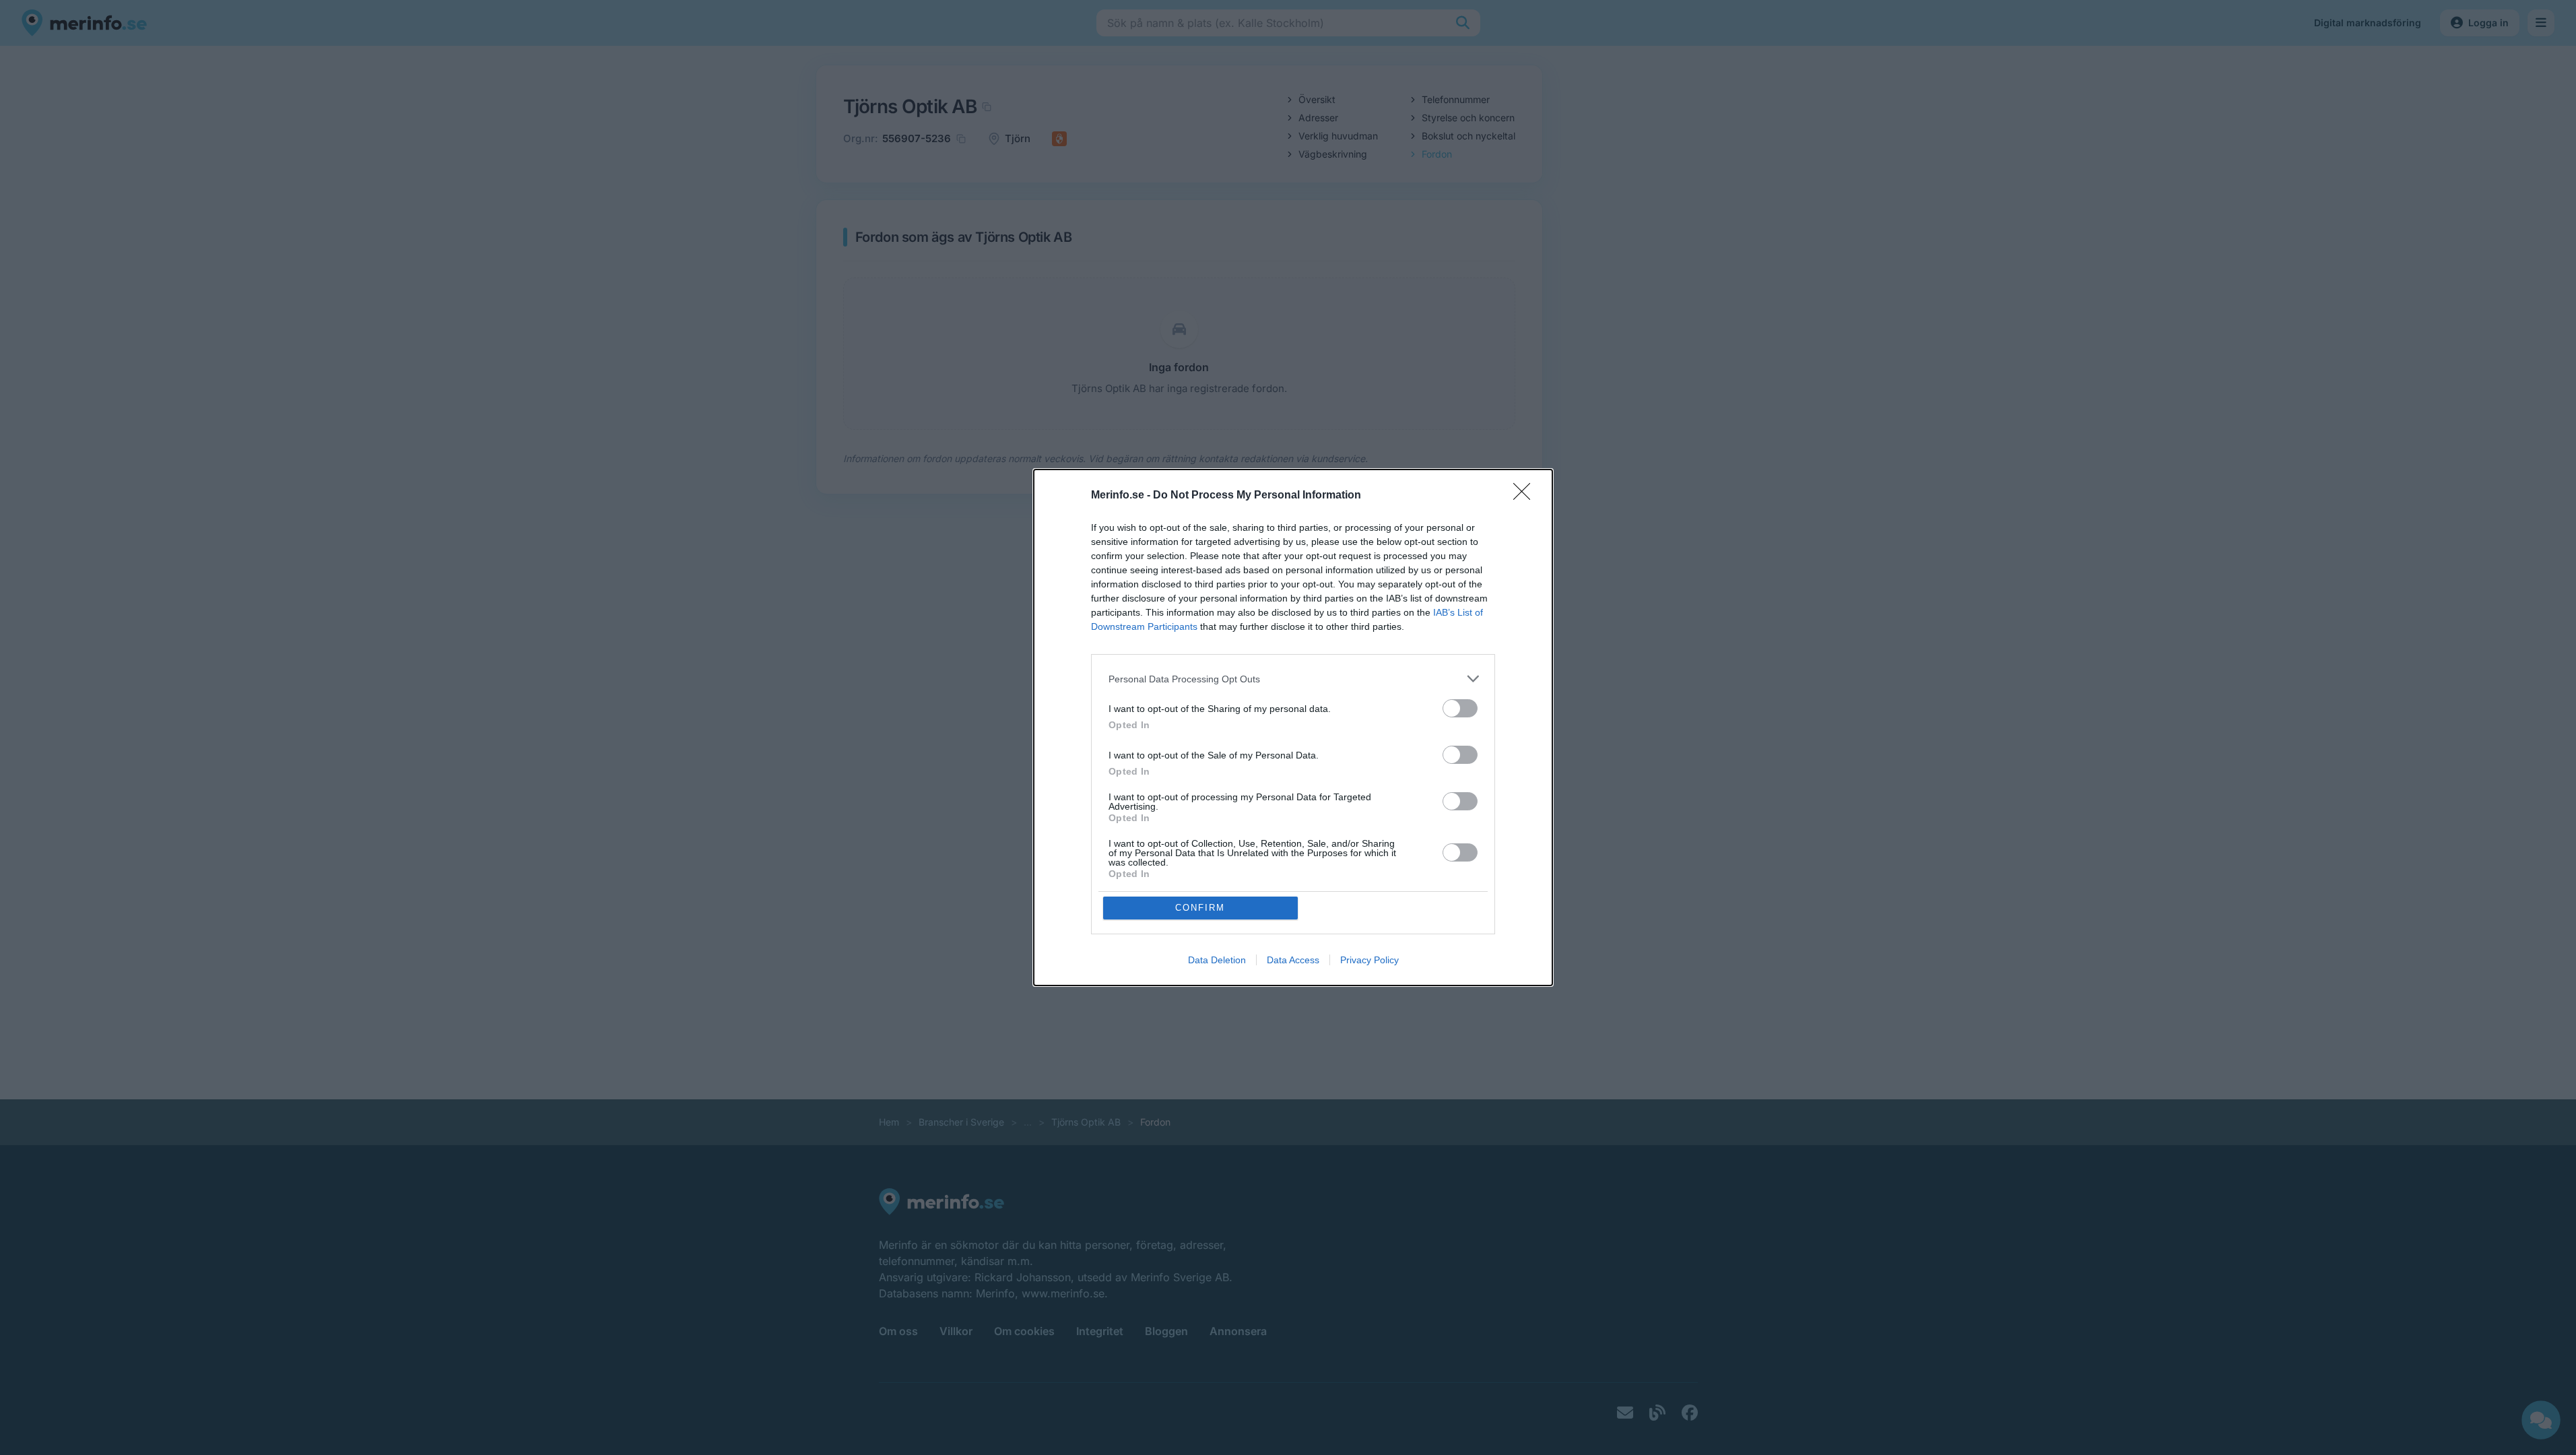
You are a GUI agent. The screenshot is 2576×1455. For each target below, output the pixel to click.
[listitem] (1293, 679)
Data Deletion (1217, 960)
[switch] (1460, 708)
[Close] (1526, 496)
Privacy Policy (1369, 960)
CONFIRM (1200, 908)
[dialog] (1293, 727)
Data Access (1293, 960)
